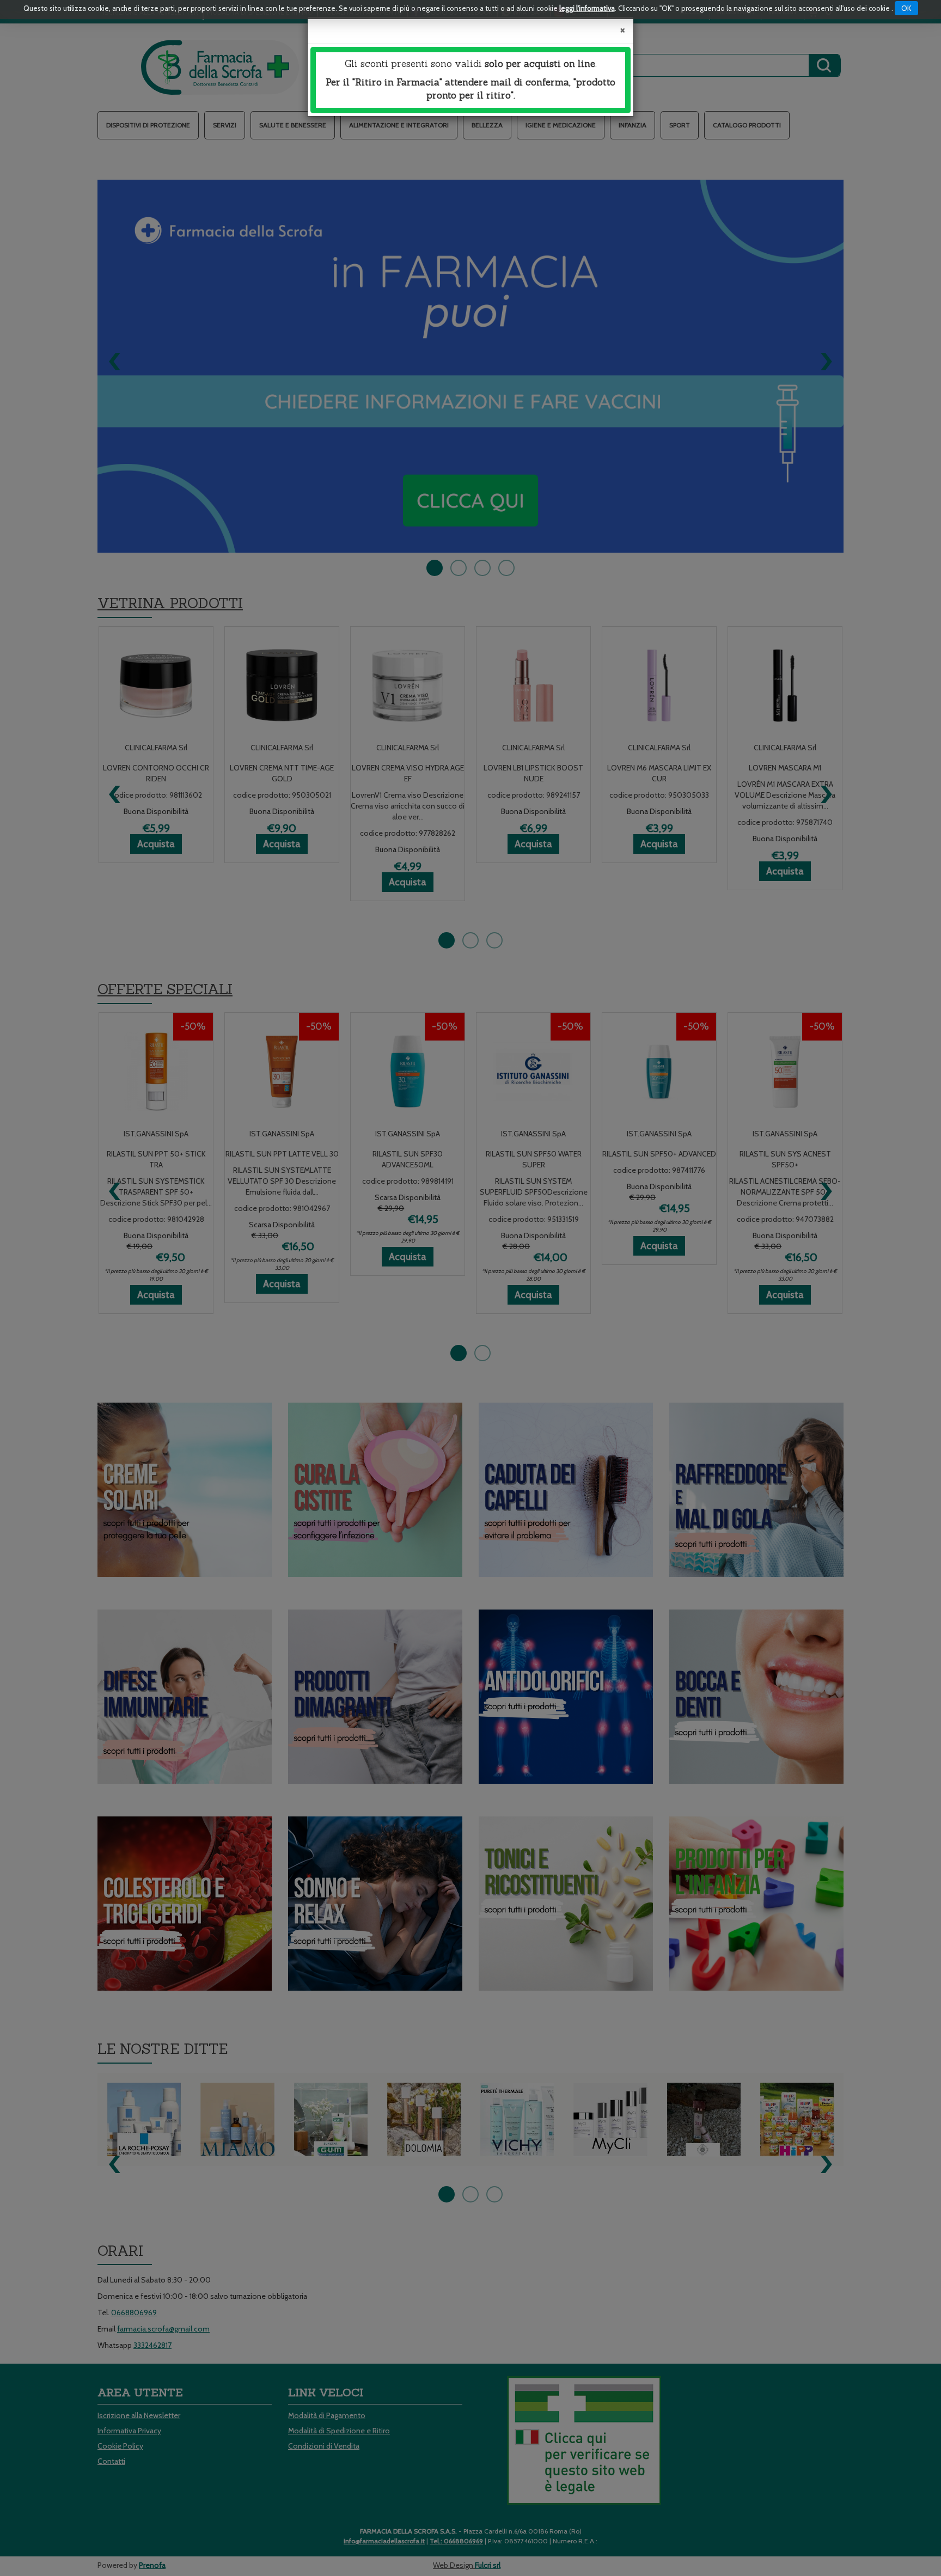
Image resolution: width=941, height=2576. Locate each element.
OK (906, 8)
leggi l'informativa (587, 8)
